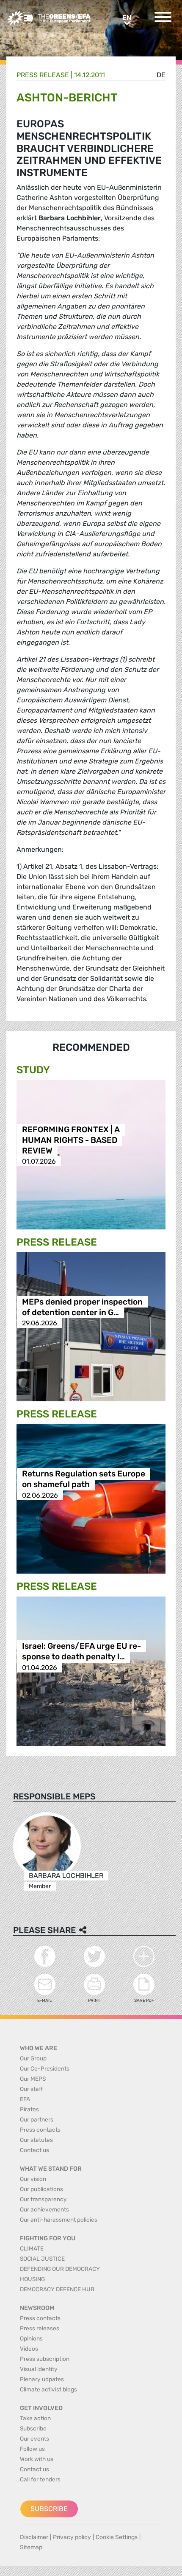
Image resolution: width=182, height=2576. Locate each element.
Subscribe (49, 2509)
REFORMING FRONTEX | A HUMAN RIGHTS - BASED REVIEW (71, 1140)
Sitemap (31, 2547)
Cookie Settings (117, 2537)
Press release (43, 75)
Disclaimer (34, 2537)
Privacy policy (72, 2537)
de (161, 75)
